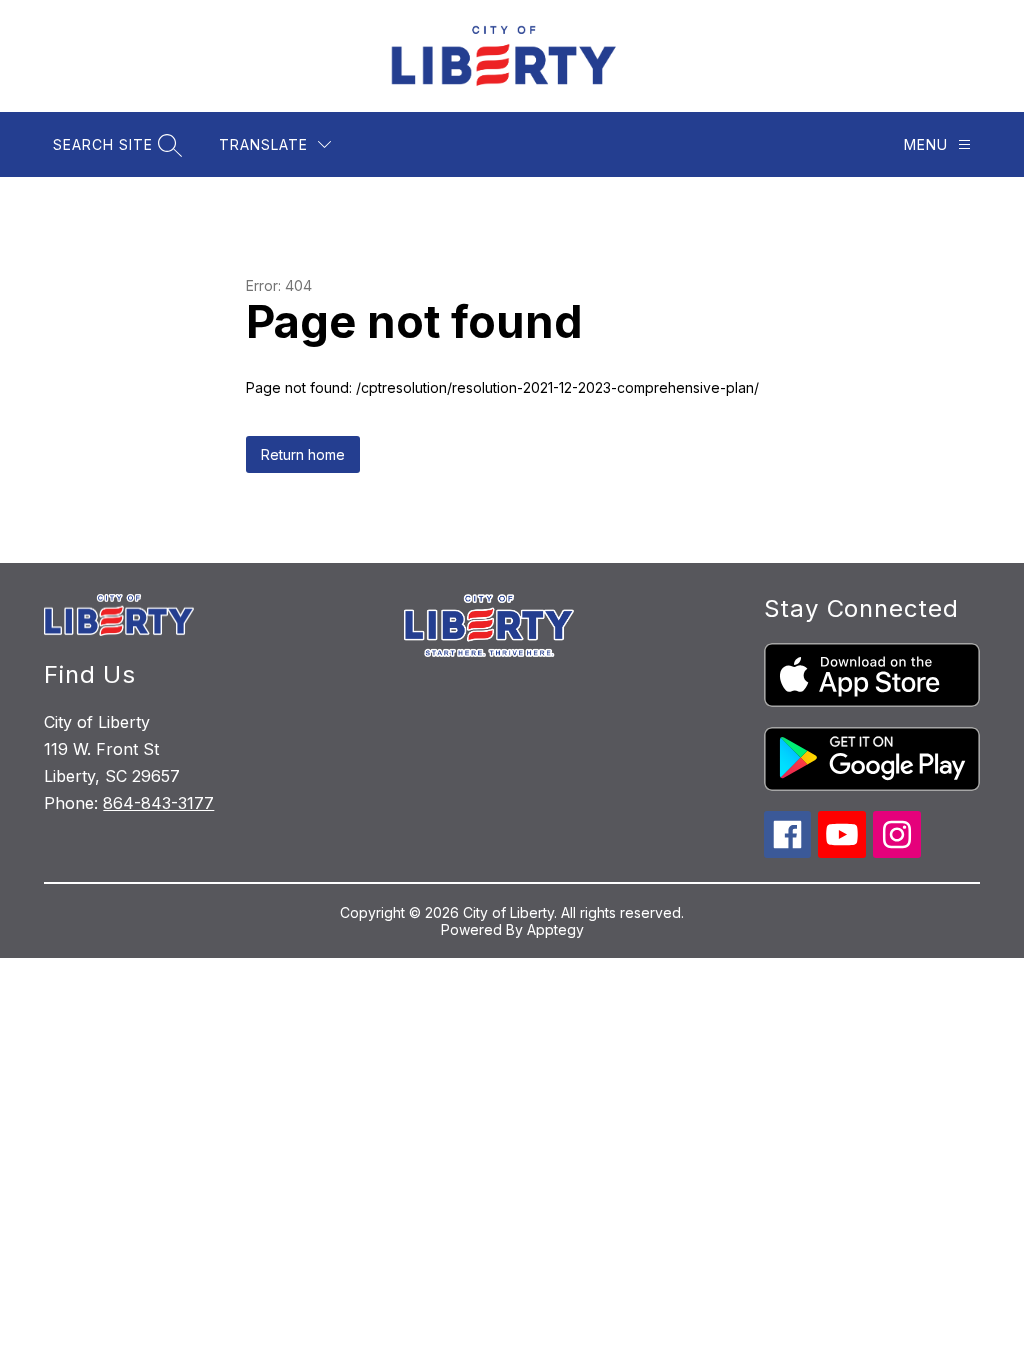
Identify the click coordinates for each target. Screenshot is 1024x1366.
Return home (303, 454)
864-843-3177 (158, 803)
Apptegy (555, 929)
